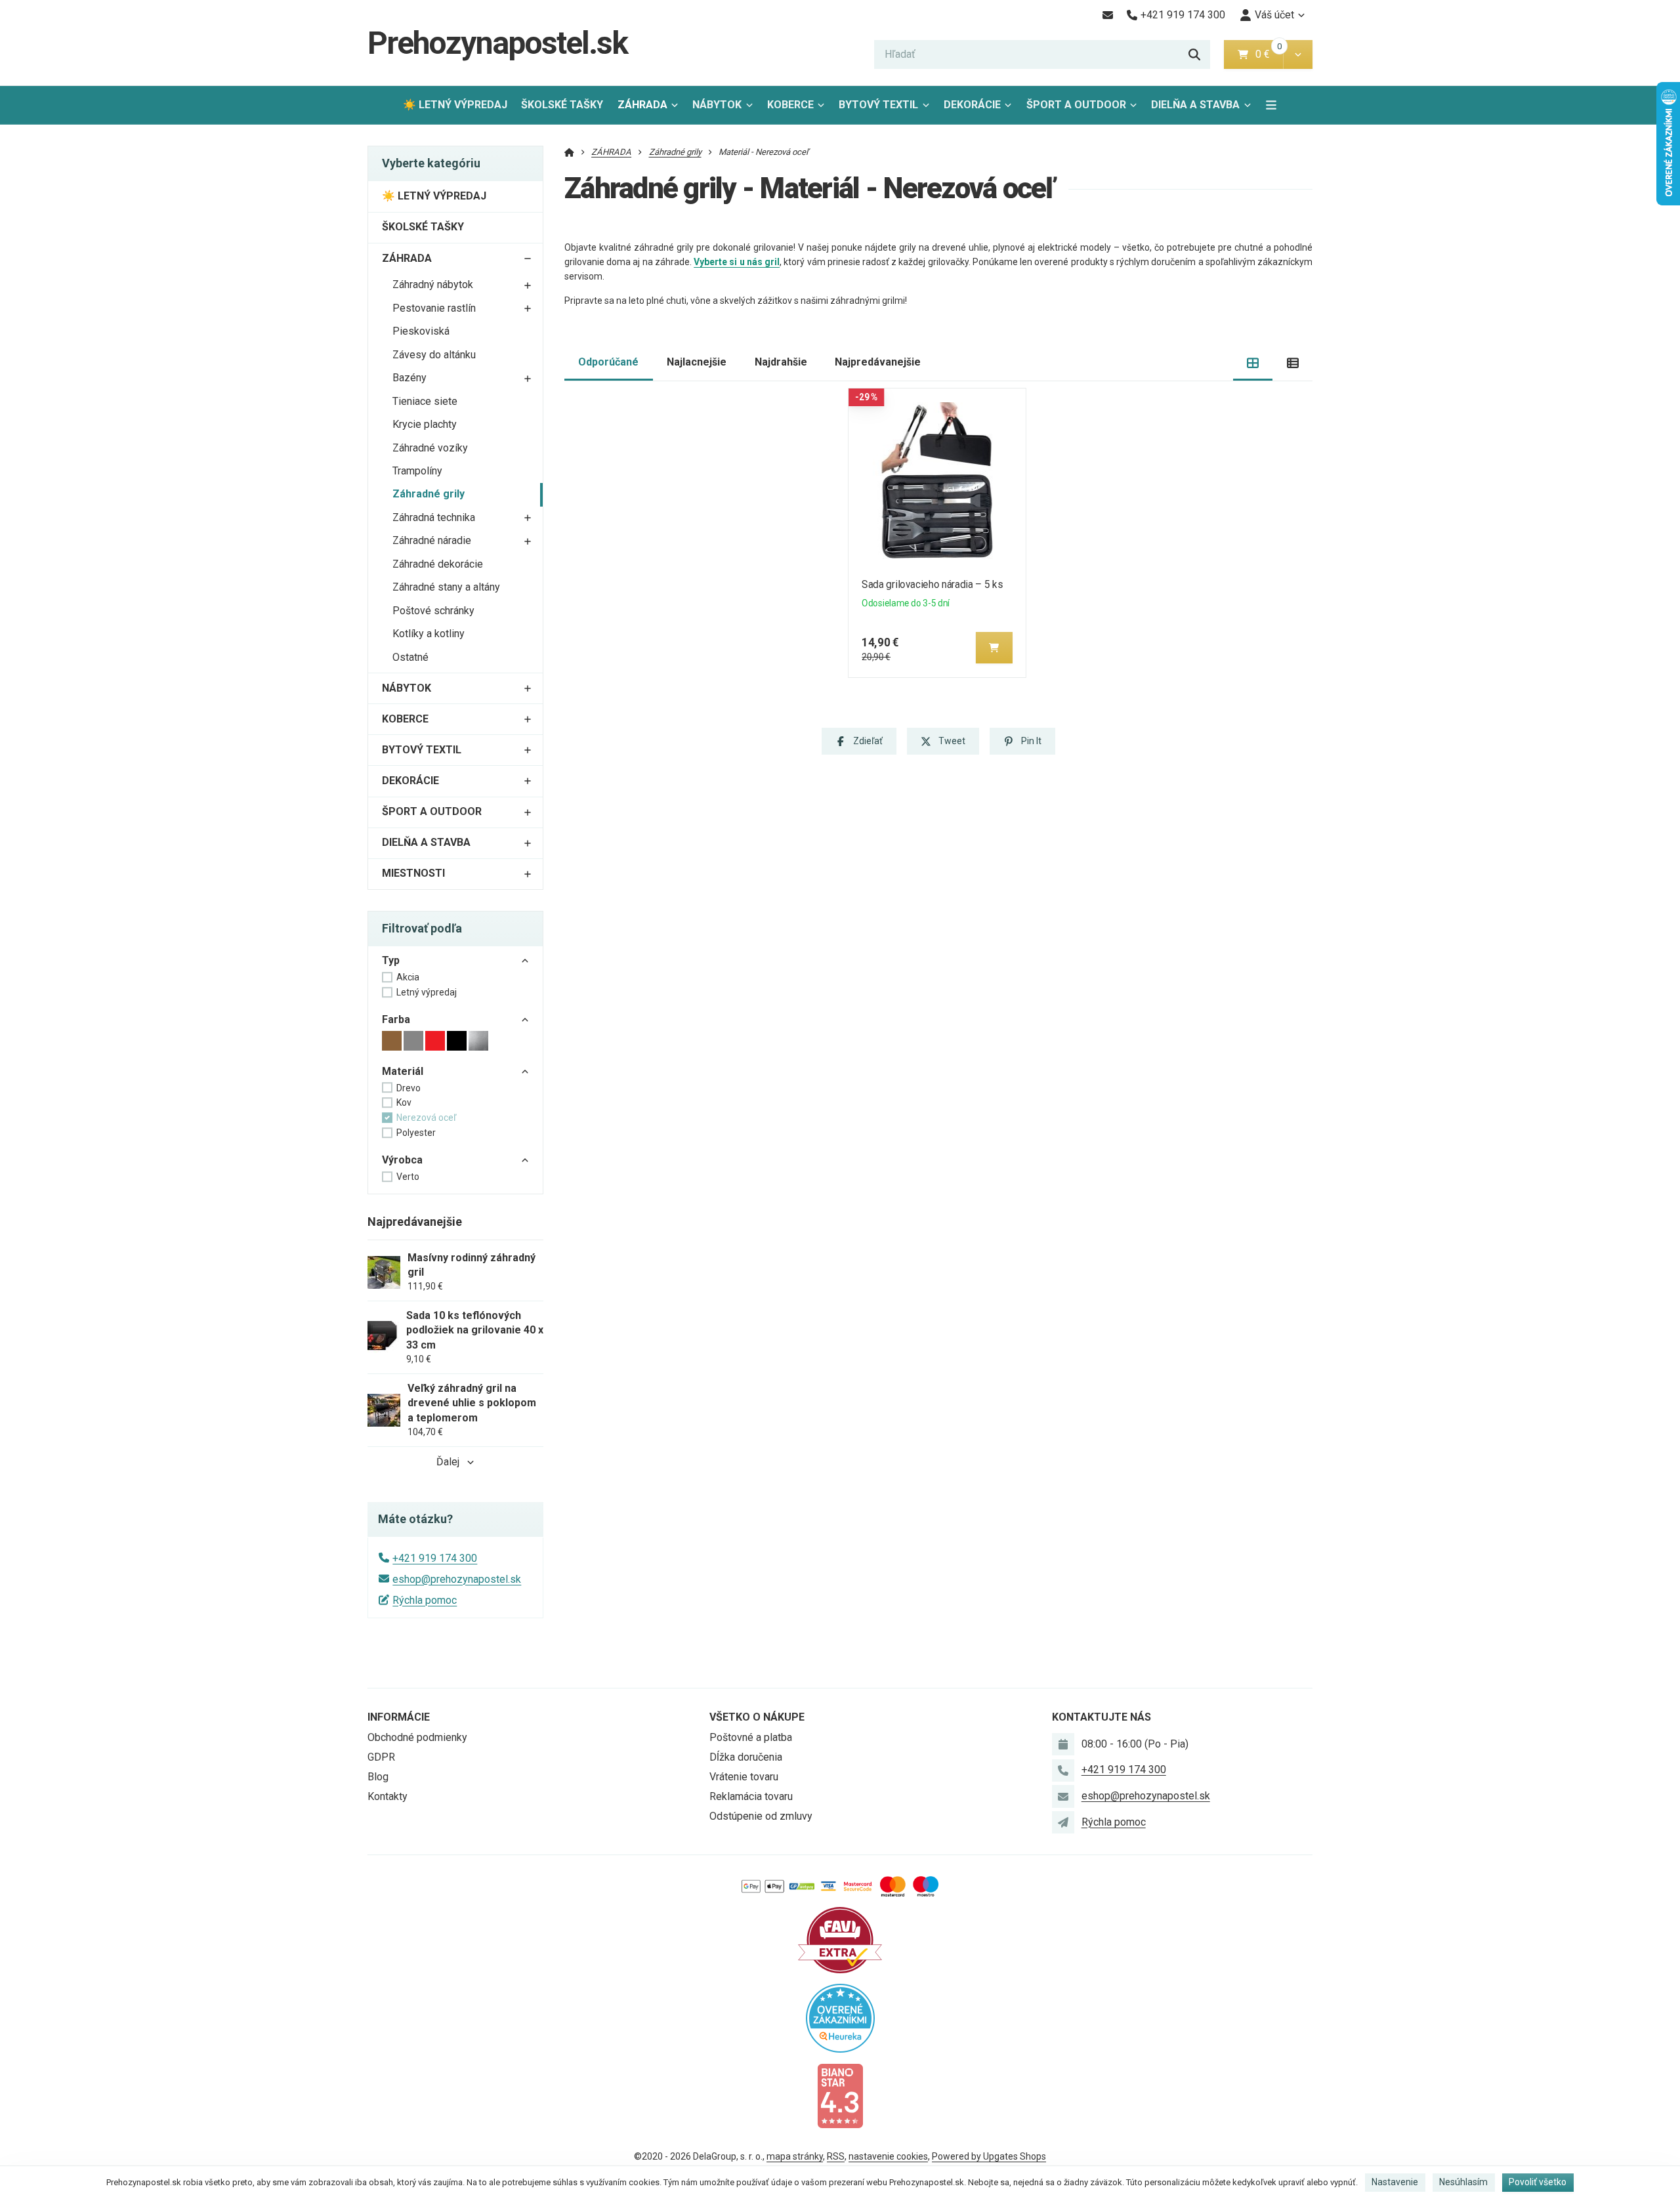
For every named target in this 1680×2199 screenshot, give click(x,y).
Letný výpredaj (427, 992)
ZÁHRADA (642, 105)
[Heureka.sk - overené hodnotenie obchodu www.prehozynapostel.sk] (840, 2018)
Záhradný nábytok (433, 284)
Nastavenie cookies (888, 2156)
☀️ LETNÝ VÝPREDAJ (455, 105)
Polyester (416, 1133)
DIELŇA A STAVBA (1195, 105)
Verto (408, 1177)
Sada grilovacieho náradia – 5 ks (932, 584)
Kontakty (388, 1796)
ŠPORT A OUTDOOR (1076, 105)
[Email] (1107, 15)
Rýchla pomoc (425, 1600)
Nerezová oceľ (426, 1118)
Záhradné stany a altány (446, 587)
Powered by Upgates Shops (989, 2156)
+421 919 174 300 (435, 1558)
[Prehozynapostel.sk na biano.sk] (840, 2095)
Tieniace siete (425, 401)
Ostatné (410, 657)
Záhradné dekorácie (438, 564)
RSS (836, 2156)
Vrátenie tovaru (744, 1777)
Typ (391, 960)
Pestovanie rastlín (434, 308)
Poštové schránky (433, 611)
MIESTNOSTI (413, 873)
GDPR (381, 1757)
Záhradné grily (429, 494)
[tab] (1253, 363)
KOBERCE (790, 105)
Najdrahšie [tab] (781, 362)
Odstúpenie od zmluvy (761, 1816)
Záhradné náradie (432, 540)
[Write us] (1063, 1822)
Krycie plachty (425, 424)
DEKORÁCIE (972, 105)
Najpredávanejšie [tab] (878, 362)
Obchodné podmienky (417, 1737)
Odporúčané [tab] (608, 362)
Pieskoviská (421, 331)
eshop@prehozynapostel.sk (457, 1579)
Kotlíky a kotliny (429, 634)
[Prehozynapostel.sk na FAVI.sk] (840, 1939)
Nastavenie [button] (1395, 2182)
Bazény (409, 378)
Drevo (409, 1088)
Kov (404, 1102)
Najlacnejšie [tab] (697, 362)
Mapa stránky (795, 2156)
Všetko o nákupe (757, 1717)
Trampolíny (417, 471)
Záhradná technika (434, 517)
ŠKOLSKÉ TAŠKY (562, 105)
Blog (378, 1777)
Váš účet (1274, 15)
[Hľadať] (1194, 54)
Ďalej (448, 1462)
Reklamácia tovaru (751, 1796)
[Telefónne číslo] (1063, 1770)
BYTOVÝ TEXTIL (878, 105)
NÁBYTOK (717, 105)
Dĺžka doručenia (746, 1757)
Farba (396, 1019)
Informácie (399, 1717)
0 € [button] (1268, 54)
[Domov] (569, 152)
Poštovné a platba (751, 1737)
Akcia (408, 977)
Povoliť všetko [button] (1538, 2182)
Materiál (403, 1071)
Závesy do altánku (434, 355)
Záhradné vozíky (430, 448)
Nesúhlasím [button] (1463, 2182)
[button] (1298, 54)
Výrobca (402, 1160)
